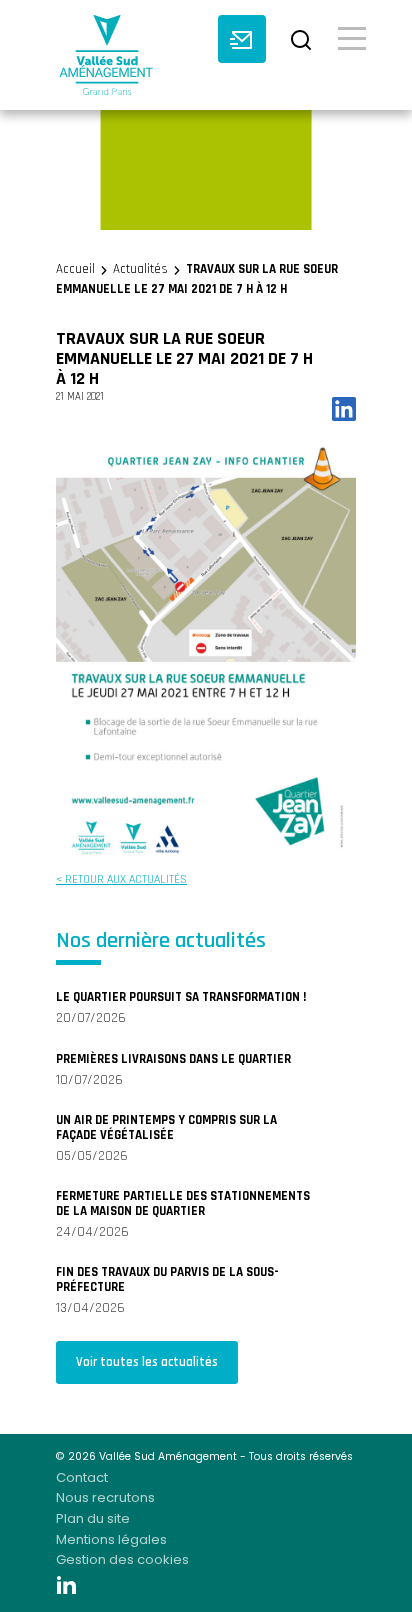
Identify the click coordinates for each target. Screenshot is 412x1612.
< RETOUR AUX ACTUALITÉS (121, 879)
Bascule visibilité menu (352, 37)
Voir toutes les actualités (147, 1362)
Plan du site (93, 1518)
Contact (82, 1477)
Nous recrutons (105, 1497)
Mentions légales (111, 1539)
